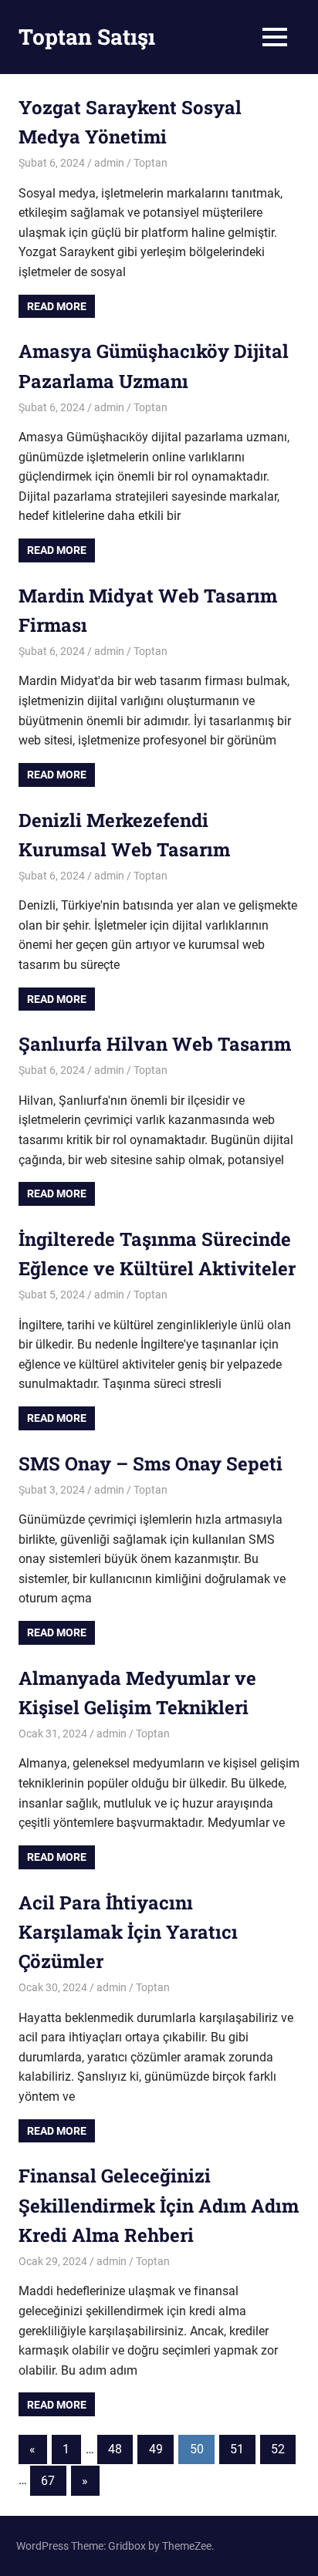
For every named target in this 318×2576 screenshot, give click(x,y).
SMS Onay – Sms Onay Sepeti (151, 1464)
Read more (57, 306)
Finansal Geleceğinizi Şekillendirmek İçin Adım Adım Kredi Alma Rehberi (159, 2205)
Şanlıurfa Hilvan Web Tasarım (155, 1044)
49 (156, 2449)
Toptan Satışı (87, 37)
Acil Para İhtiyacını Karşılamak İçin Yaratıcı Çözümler (128, 1932)
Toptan (151, 163)
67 (48, 2481)
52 (278, 2449)
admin (109, 163)
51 (237, 2449)
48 (115, 2449)
